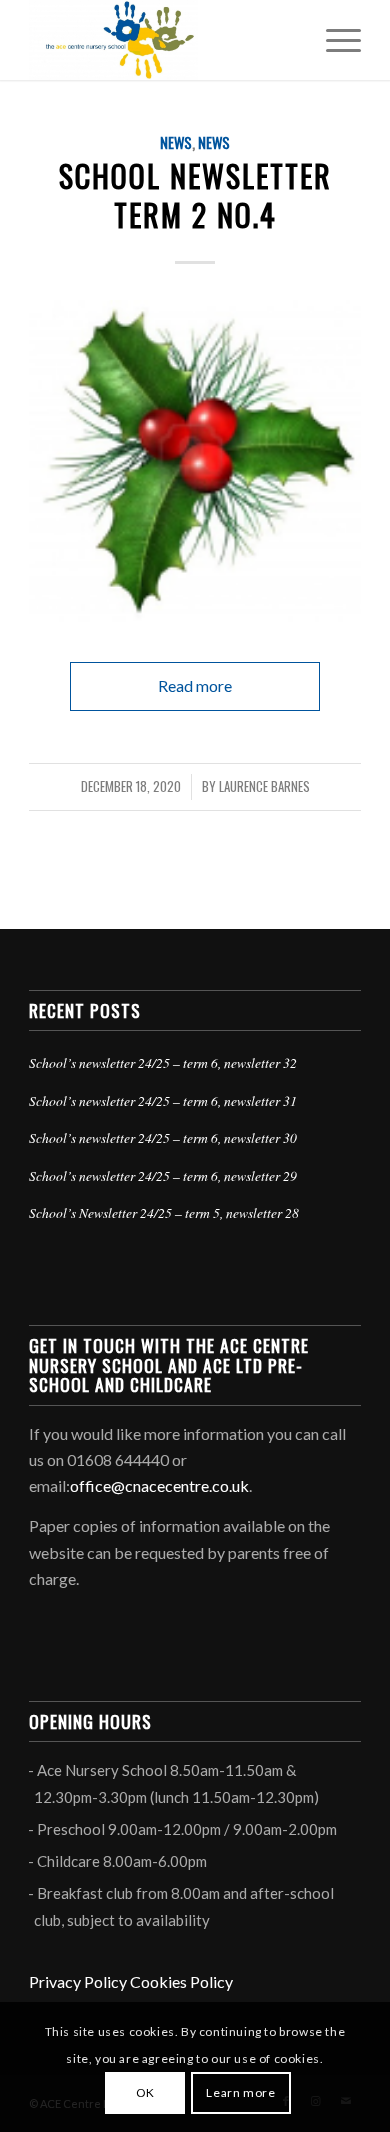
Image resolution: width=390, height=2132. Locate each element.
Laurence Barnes (264, 786)
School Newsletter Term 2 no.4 (195, 195)
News (176, 142)
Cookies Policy (181, 1981)
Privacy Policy (78, 1981)
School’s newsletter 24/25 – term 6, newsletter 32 (163, 1062)
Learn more (240, 2092)
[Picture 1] (195, 461)
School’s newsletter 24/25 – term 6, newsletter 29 (163, 1175)
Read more (195, 685)
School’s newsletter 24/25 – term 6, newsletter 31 (163, 1100)
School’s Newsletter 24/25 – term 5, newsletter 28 (164, 1212)
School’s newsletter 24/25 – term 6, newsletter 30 (163, 1137)
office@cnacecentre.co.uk (159, 1485)
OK (145, 2092)
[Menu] (333, 40)
